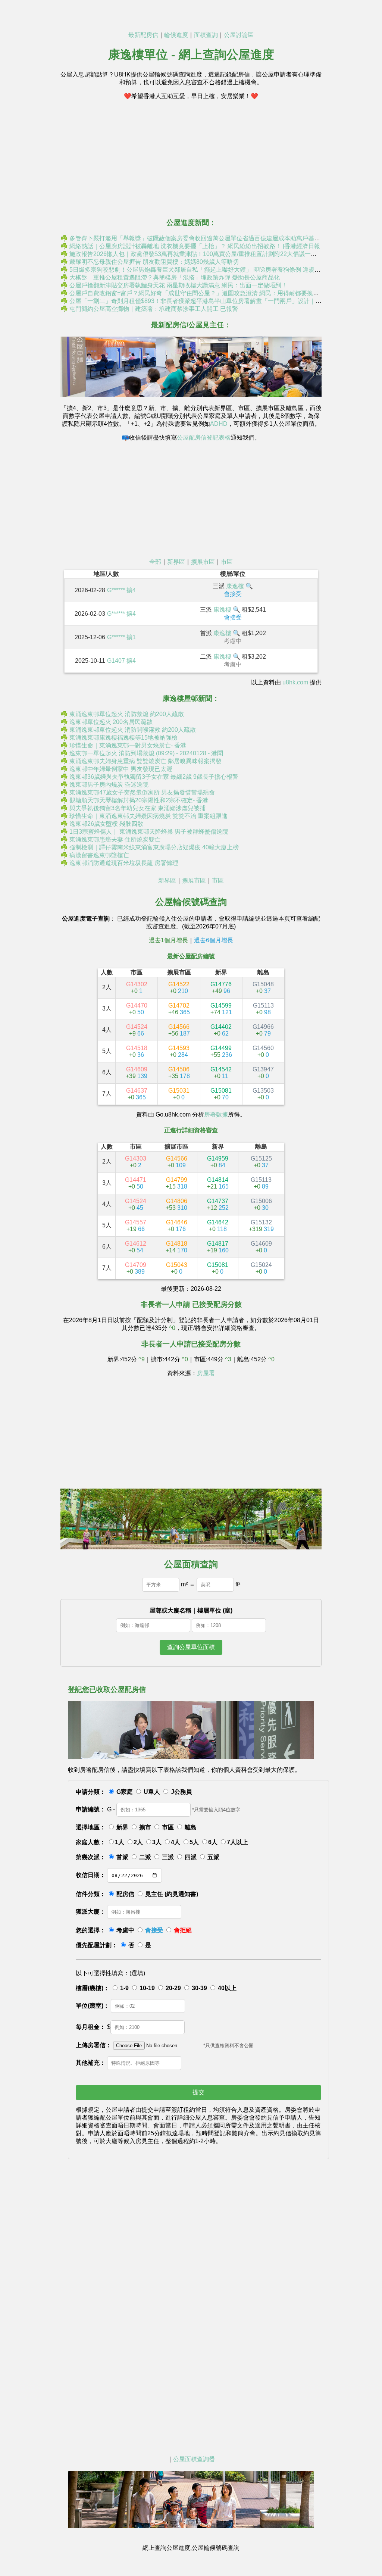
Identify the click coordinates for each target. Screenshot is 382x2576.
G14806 (176, 1204)
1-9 (124, 1988)
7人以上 (237, 1842)
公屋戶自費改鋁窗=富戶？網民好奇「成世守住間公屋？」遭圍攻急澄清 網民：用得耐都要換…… (197, 293)
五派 (213, 1857)
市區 (227, 562)
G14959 (218, 1162)
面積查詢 (206, 35)
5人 (194, 1842)
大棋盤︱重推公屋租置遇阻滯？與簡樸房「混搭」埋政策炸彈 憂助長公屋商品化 (175, 277)
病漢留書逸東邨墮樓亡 (99, 855)
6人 (213, 1842)
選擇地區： (91, 1827)
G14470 (137, 1009)
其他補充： (91, 2063)
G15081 (221, 1094)
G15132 (261, 1226)
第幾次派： (91, 1857)
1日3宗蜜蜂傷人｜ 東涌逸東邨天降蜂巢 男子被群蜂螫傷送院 (149, 832)
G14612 (136, 1247)
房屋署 (206, 1373)
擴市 (145, 1827)
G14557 (136, 1226)
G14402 (221, 1030)
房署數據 (216, 1114)
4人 (176, 1842)
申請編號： (91, 1809)
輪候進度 (176, 35)
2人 (138, 1842)
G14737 (218, 1204)
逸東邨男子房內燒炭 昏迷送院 (109, 785)
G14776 (221, 988)
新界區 (176, 562)
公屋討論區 (239, 35)
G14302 (137, 988)
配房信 (125, 1894)
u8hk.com (295, 682)
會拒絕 (183, 1930)
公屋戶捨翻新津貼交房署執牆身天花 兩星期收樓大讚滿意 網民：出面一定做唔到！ (178, 285)
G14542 (221, 1073)
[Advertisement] (191, 159)
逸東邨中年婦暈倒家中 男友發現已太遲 (121, 769)
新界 (122, 1827)
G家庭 (125, 1792)
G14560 (263, 1051)
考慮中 (125, 1930)
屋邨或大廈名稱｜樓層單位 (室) (191, 1610)
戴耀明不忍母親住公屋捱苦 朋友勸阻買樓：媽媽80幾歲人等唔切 (154, 262)
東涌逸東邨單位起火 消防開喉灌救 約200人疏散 (133, 730)
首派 (122, 1857)
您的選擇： (91, 1930)
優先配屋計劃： (97, 1945)
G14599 (221, 1009)
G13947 (263, 1073)
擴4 (131, 590)
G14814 (218, 1183)
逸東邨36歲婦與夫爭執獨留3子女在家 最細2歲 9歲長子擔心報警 (154, 777)
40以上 (227, 1988)
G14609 (137, 1073)
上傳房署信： (94, 2045)
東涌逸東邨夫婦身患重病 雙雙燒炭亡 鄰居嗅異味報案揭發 (145, 761)
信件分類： (91, 1894)
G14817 (218, 1247)
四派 (191, 1857)
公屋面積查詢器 (194, 2459)
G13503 (263, 1094)
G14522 (179, 988)
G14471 (136, 1183)
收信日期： (91, 1875)
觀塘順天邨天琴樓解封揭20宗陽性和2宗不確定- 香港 (139, 800)
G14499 (221, 1051)
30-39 (199, 1988)
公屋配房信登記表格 (204, 438)
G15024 (261, 1268)
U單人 (152, 1792)
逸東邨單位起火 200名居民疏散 (111, 722)
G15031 (179, 1094)
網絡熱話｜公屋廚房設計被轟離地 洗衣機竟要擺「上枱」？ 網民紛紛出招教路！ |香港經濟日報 (195, 246)
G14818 (176, 1247)
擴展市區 (203, 562)
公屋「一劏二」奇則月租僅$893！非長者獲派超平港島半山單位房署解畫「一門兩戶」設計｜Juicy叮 (202, 301)
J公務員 (181, 1792)
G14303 (136, 1162)
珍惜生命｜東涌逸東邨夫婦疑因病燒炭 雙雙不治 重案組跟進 (148, 816)
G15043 (177, 1268)
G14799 (176, 1183)
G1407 (116, 661)
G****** (116, 590)
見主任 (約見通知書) (172, 1894)
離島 (191, 1827)
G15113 (263, 1009)
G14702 (179, 1009)
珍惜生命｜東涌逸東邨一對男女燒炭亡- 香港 (128, 745)
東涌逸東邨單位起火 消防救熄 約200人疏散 (127, 714)
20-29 (173, 1988)
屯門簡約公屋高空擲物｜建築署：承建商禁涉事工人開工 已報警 (154, 309)
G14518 (137, 1051)
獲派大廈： (91, 1912)
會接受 (154, 1930)
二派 (145, 1857)
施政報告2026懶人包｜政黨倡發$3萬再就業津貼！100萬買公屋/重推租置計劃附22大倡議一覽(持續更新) (207, 254)
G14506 (179, 1073)
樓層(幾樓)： (93, 1988)
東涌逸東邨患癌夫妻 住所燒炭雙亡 (115, 839)
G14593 (179, 1051)
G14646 (177, 1226)
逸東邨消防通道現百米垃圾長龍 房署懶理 (124, 863)
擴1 (131, 637)
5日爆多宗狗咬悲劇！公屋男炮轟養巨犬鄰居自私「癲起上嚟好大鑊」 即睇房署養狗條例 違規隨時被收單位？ (213, 270)
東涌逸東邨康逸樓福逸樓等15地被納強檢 (123, 738)
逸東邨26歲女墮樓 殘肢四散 (106, 824)
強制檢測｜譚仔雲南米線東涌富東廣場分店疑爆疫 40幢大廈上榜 (154, 847)
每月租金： (91, 2027)
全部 (155, 562)
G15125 (261, 1162)
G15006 (261, 1204)
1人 (120, 1842)
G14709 (136, 1268)
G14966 (263, 1030)
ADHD (219, 424)
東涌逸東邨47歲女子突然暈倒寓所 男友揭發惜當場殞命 (142, 792)
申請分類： (91, 1792)
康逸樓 (235, 586)
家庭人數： (91, 1842)
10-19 (147, 1988)
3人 (157, 1842)
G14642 (218, 1226)
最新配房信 (143, 35)
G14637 (137, 1094)
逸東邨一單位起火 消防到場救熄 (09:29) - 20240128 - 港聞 (146, 753)
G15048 (263, 988)
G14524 (137, 1030)
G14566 (179, 1030)
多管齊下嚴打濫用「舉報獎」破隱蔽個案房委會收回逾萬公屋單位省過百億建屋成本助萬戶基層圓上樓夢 (207, 238)
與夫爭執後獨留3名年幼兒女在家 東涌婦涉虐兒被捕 (137, 808)
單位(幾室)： (93, 2006)
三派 (168, 1857)
